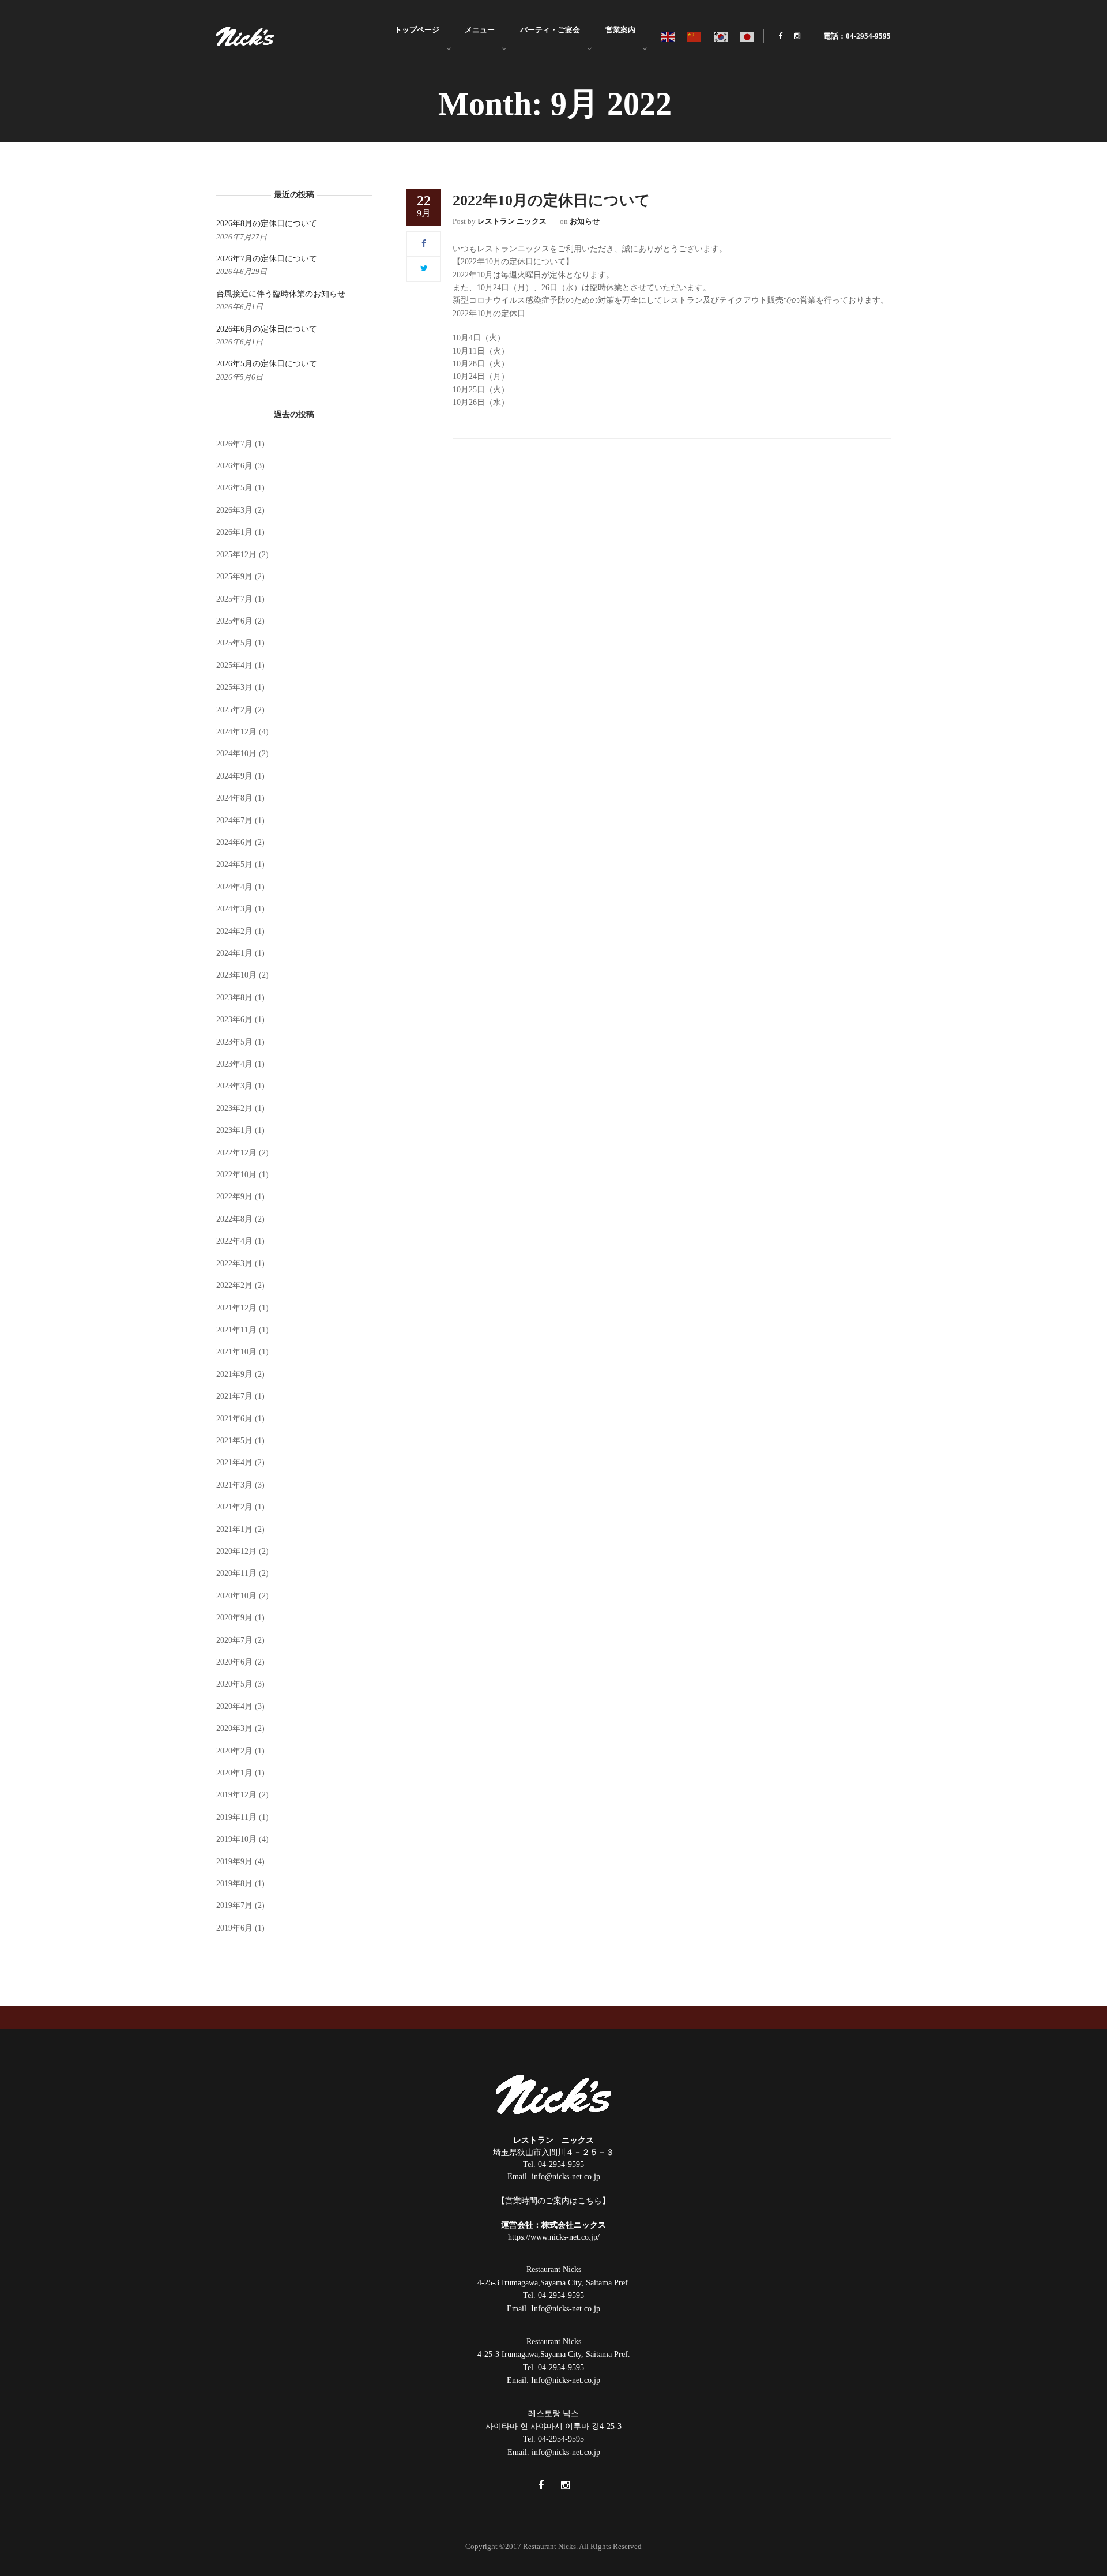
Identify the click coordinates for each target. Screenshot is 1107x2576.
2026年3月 (234, 510)
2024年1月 (234, 953)
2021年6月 (234, 1419)
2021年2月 (234, 1507)
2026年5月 (234, 488)
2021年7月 (234, 1396)
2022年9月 (234, 1197)
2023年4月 (234, 1064)
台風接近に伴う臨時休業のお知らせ (281, 294)
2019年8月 (234, 1884)
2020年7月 (234, 1640)
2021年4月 (234, 1462)
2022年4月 (234, 1241)
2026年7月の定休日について (267, 259)
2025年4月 (234, 665)
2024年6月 (234, 842)
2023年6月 (234, 1019)
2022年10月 (236, 1175)
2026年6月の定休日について (267, 329)
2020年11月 (236, 1573)
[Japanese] (748, 36)
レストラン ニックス (512, 221)
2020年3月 (234, 1728)
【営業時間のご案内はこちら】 (553, 2201)
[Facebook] (424, 244)
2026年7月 (234, 444)
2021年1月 (234, 1529)
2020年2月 (234, 1751)
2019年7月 (234, 1905)
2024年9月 (234, 776)
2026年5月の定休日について (267, 364)
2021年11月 (236, 1330)
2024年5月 (234, 864)
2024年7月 (234, 821)
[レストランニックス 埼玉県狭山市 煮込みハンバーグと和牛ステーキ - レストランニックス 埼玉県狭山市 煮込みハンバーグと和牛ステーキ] (245, 35)
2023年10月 (236, 975)
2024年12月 (236, 732)
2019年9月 (234, 1862)
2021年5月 (234, 1441)
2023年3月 (234, 1086)
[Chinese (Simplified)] (695, 36)
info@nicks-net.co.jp (566, 2177)
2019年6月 (234, 1928)
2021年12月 (236, 1308)
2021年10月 (236, 1352)
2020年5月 (234, 1684)
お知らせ (585, 221)
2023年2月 (234, 1108)
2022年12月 (236, 1153)
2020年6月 (234, 1662)
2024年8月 (234, 798)
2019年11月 (236, 1817)
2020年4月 (234, 1706)
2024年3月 (234, 909)
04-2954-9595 (561, 2164)
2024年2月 (234, 931)
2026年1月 (234, 532)
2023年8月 (234, 998)
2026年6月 (234, 466)
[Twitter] (424, 269)
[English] (668, 36)
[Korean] (721, 36)
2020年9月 (234, 1618)
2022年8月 (234, 1219)
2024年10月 (236, 754)
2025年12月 (236, 555)
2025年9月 (234, 577)
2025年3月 (234, 687)
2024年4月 (234, 887)
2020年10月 (236, 1596)
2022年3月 (234, 1263)
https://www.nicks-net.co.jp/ (554, 2237)
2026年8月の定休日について (267, 224)
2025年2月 (234, 710)
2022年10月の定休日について (551, 200)
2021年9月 (234, 1374)
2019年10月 (236, 1839)
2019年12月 (236, 1795)
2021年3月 (234, 1485)
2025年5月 (234, 643)
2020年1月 (234, 1773)
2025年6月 (234, 621)
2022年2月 (234, 1285)
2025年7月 (234, 599)
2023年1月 (234, 1130)
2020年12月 (236, 1551)
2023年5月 (234, 1042)
